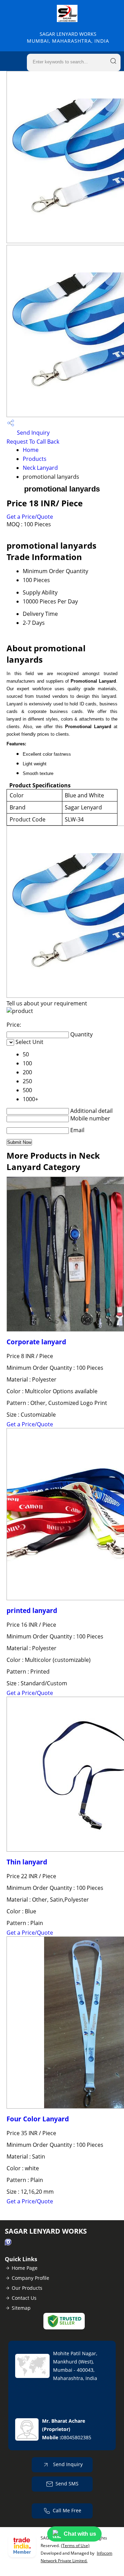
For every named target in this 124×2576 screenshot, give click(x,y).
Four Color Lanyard (38, 2119)
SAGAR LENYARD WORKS (68, 37)
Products (35, 459)
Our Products (27, 2288)
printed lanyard (32, 1610)
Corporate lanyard (36, 1342)
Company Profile (30, 2278)
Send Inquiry (33, 433)
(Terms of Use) (75, 2546)
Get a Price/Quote (30, 517)
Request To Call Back (33, 442)
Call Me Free (67, 2510)
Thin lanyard (27, 1862)
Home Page (25, 2268)
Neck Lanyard (40, 468)
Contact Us (24, 2298)
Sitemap (21, 2308)
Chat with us (80, 2534)
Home (31, 450)
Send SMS (67, 2484)
